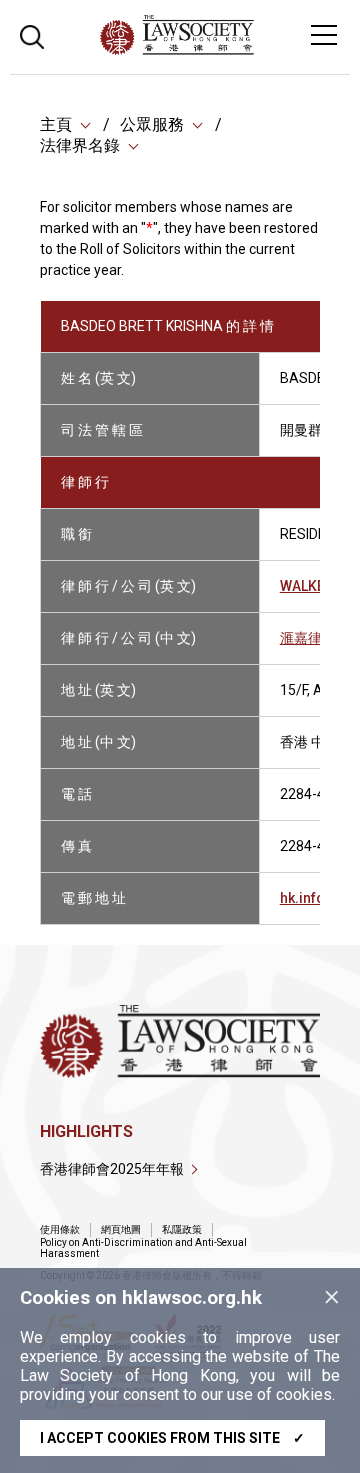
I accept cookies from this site (172, 1438)
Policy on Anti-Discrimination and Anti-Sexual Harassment (143, 1248)
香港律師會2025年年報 (112, 1169)
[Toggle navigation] (324, 35)
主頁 (56, 124)
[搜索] (32, 34)
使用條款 (60, 1229)
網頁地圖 (121, 1229)
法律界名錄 (80, 145)
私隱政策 (182, 1229)
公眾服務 (152, 124)
